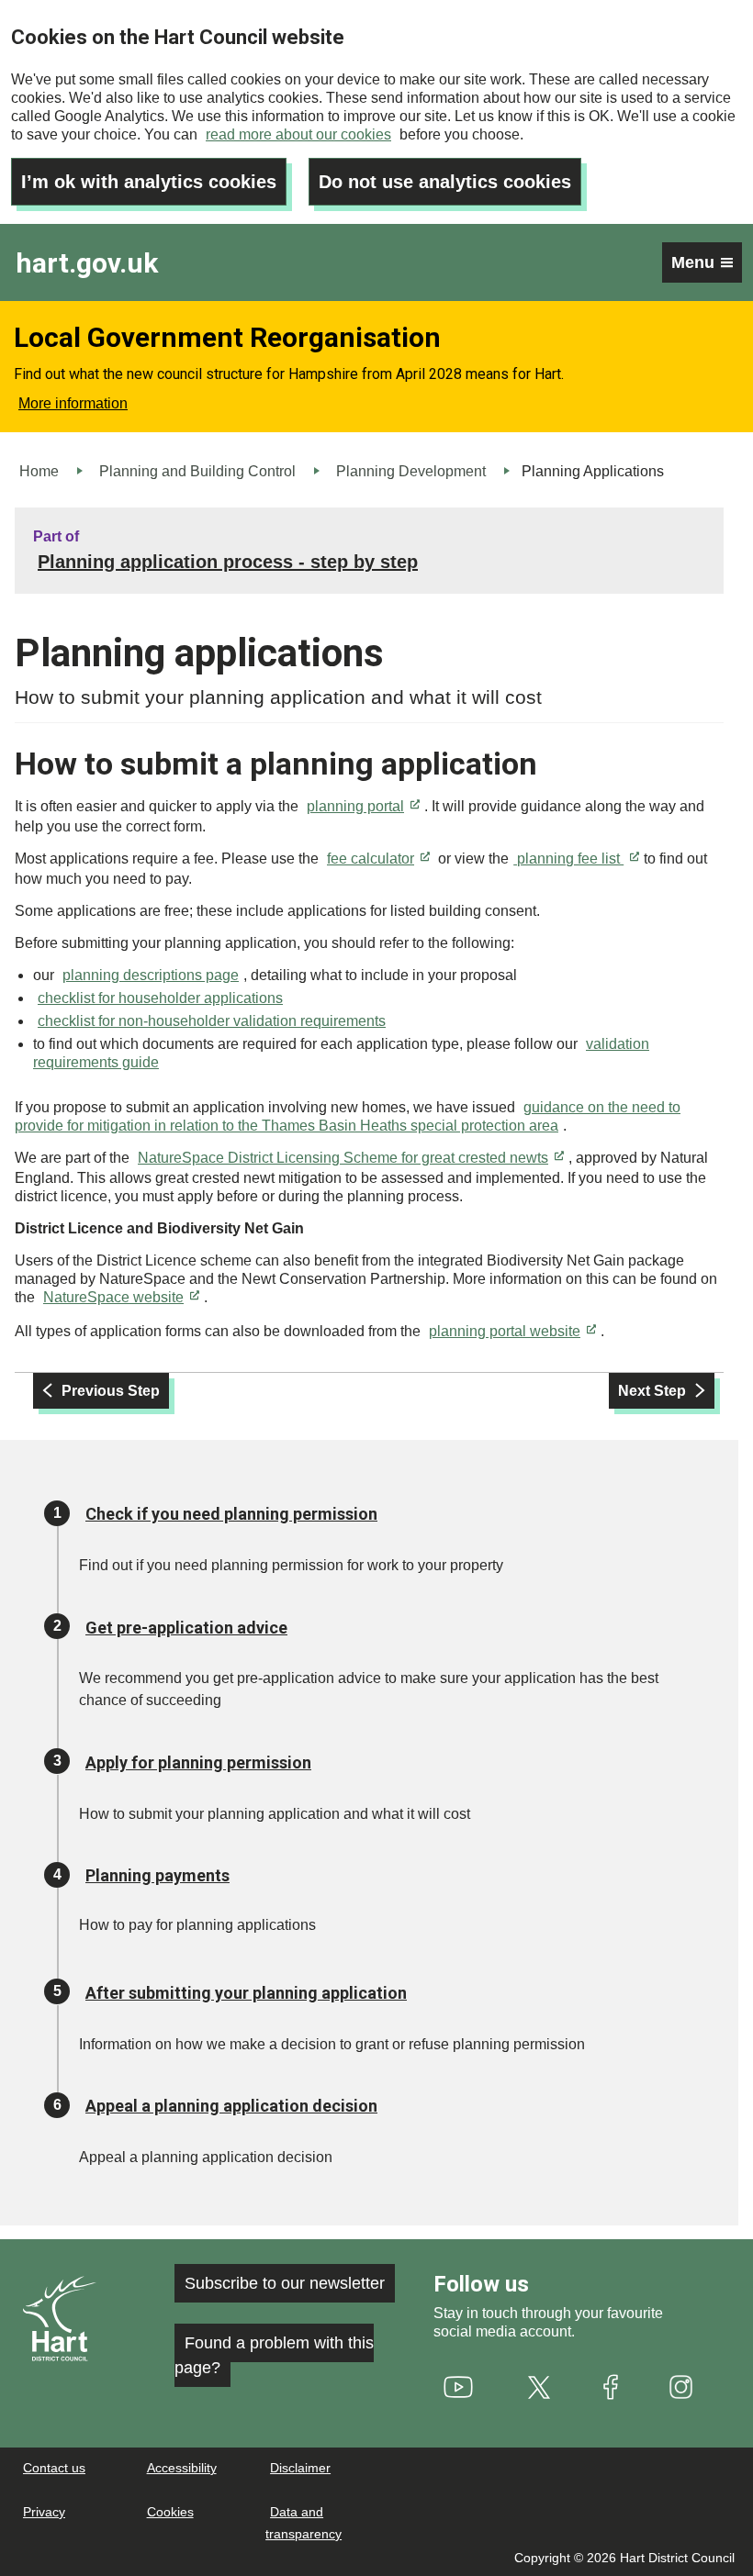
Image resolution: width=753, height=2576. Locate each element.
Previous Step (111, 1391)
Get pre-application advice (186, 1628)
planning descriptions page (151, 975)
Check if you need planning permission (231, 1514)
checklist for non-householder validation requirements (212, 1021)
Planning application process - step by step (228, 562)
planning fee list (568, 859)
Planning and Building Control (197, 471)
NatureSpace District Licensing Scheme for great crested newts (343, 1158)
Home (39, 471)
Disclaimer (300, 2468)
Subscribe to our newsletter (285, 2283)
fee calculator (371, 859)
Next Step (652, 1391)
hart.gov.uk (87, 263)
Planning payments (157, 1875)
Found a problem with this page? (274, 2355)
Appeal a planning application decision (231, 2106)
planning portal (355, 806)
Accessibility (182, 2468)
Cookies (170, 2512)
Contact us (54, 2468)
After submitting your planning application (246, 1993)
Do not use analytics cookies (445, 182)
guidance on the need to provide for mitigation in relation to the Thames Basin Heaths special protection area (348, 1116)
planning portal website (505, 1331)
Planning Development (411, 471)
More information (73, 403)
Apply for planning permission (198, 1762)
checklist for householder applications (160, 998)
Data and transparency (303, 2523)
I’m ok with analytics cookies (149, 182)
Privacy (44, 2512)
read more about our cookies (298, 134)
